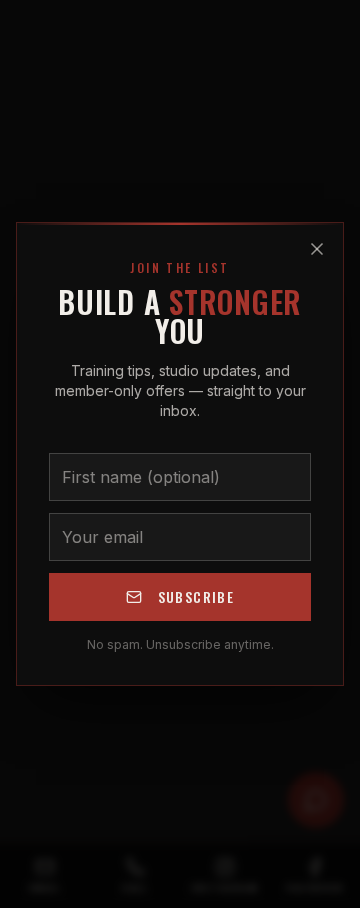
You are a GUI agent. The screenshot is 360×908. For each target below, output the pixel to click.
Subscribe (196, 596)
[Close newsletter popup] (317, 249)
